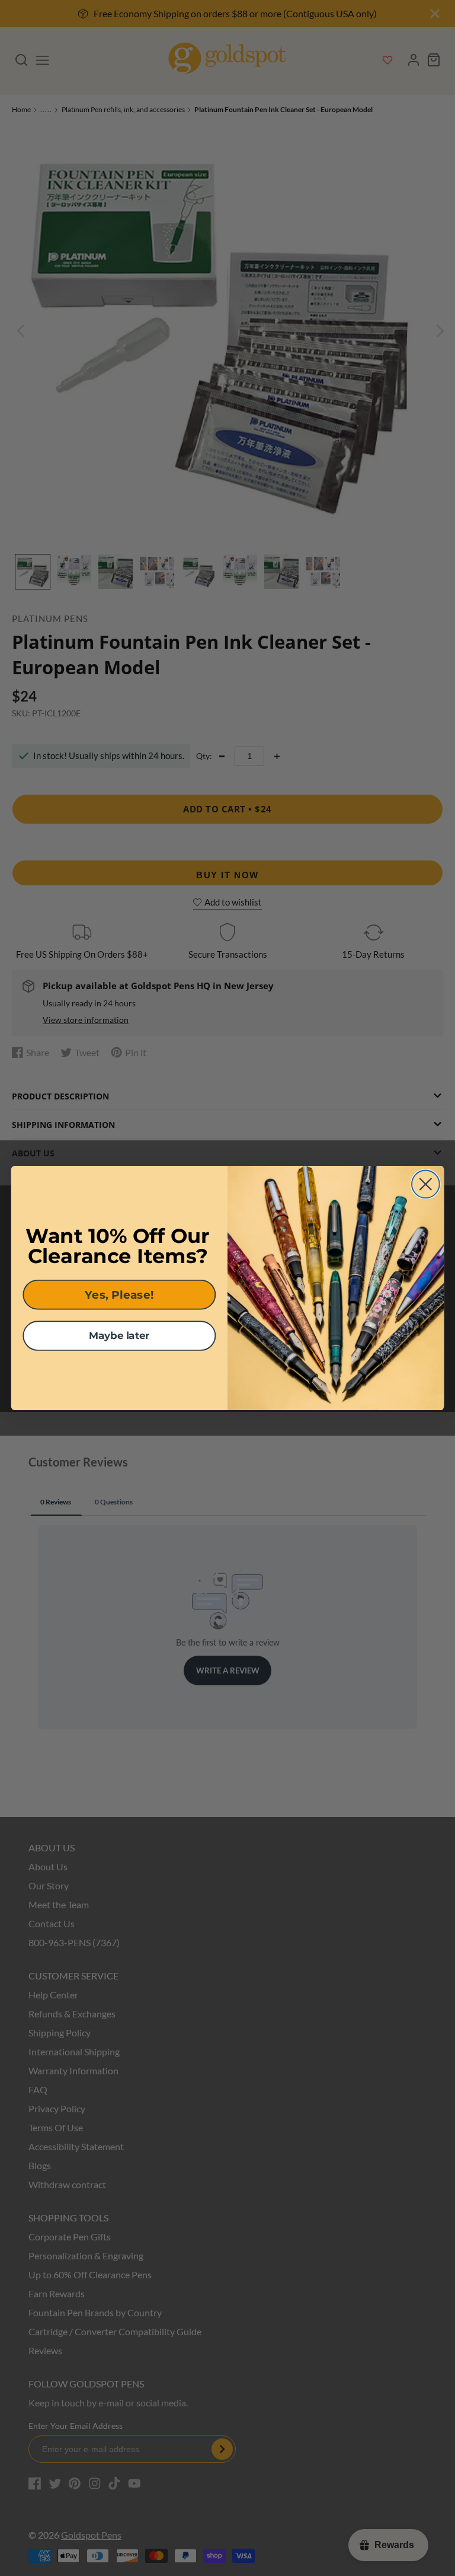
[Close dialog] (426, 1184)
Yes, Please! (119, 1295)
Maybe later (119, 1336)
